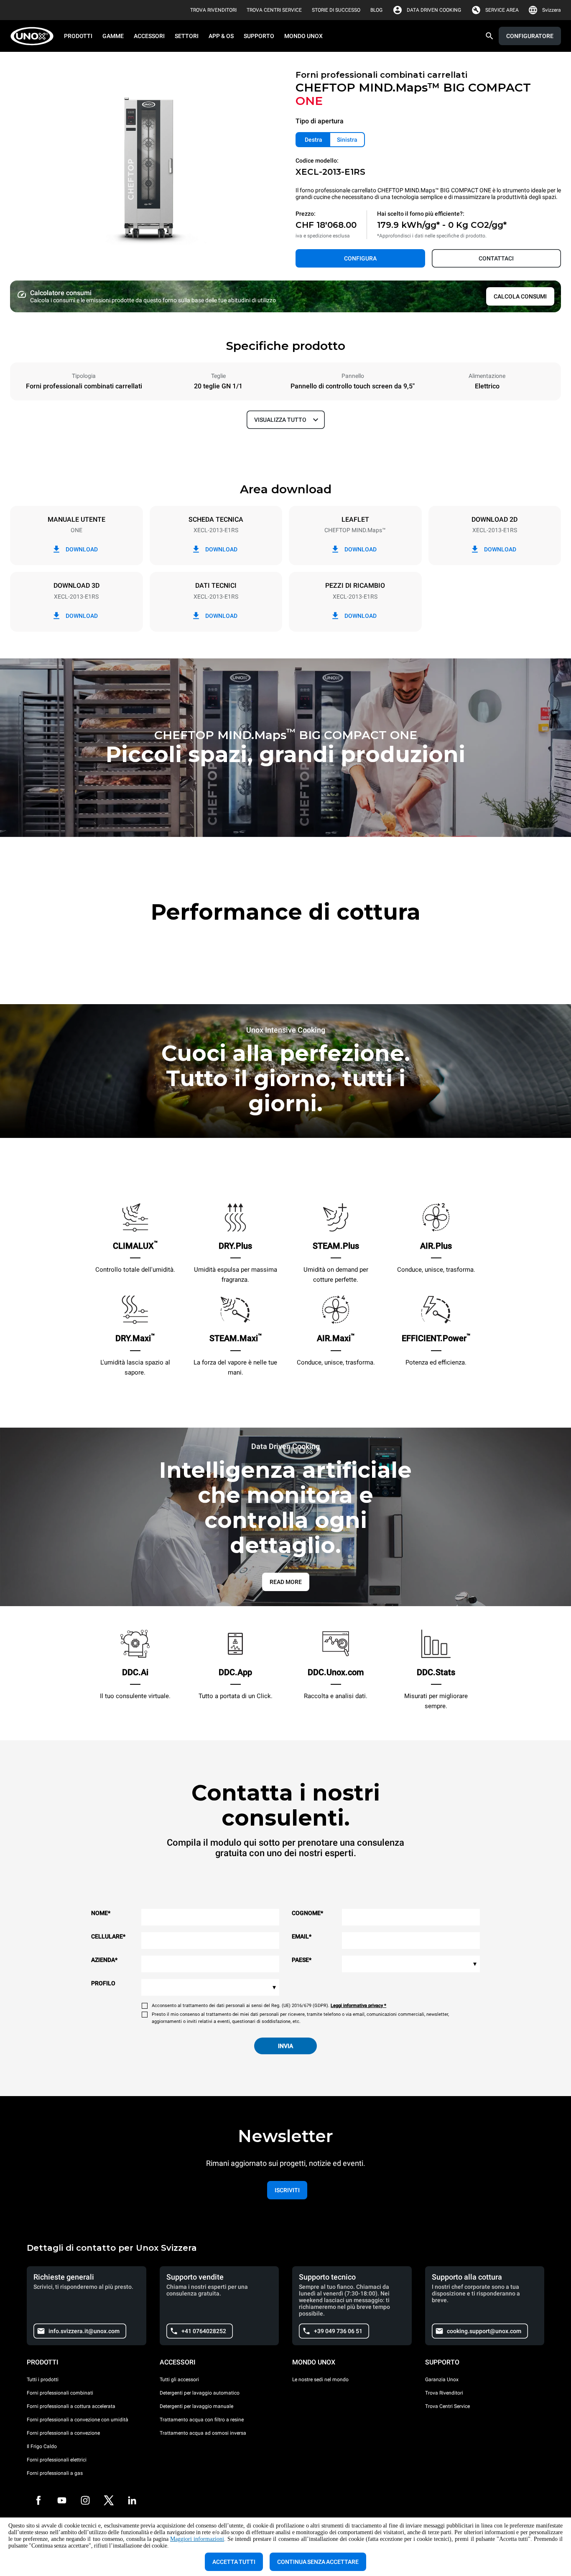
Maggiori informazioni (197, 2539)
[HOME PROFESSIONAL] (34, 36)
